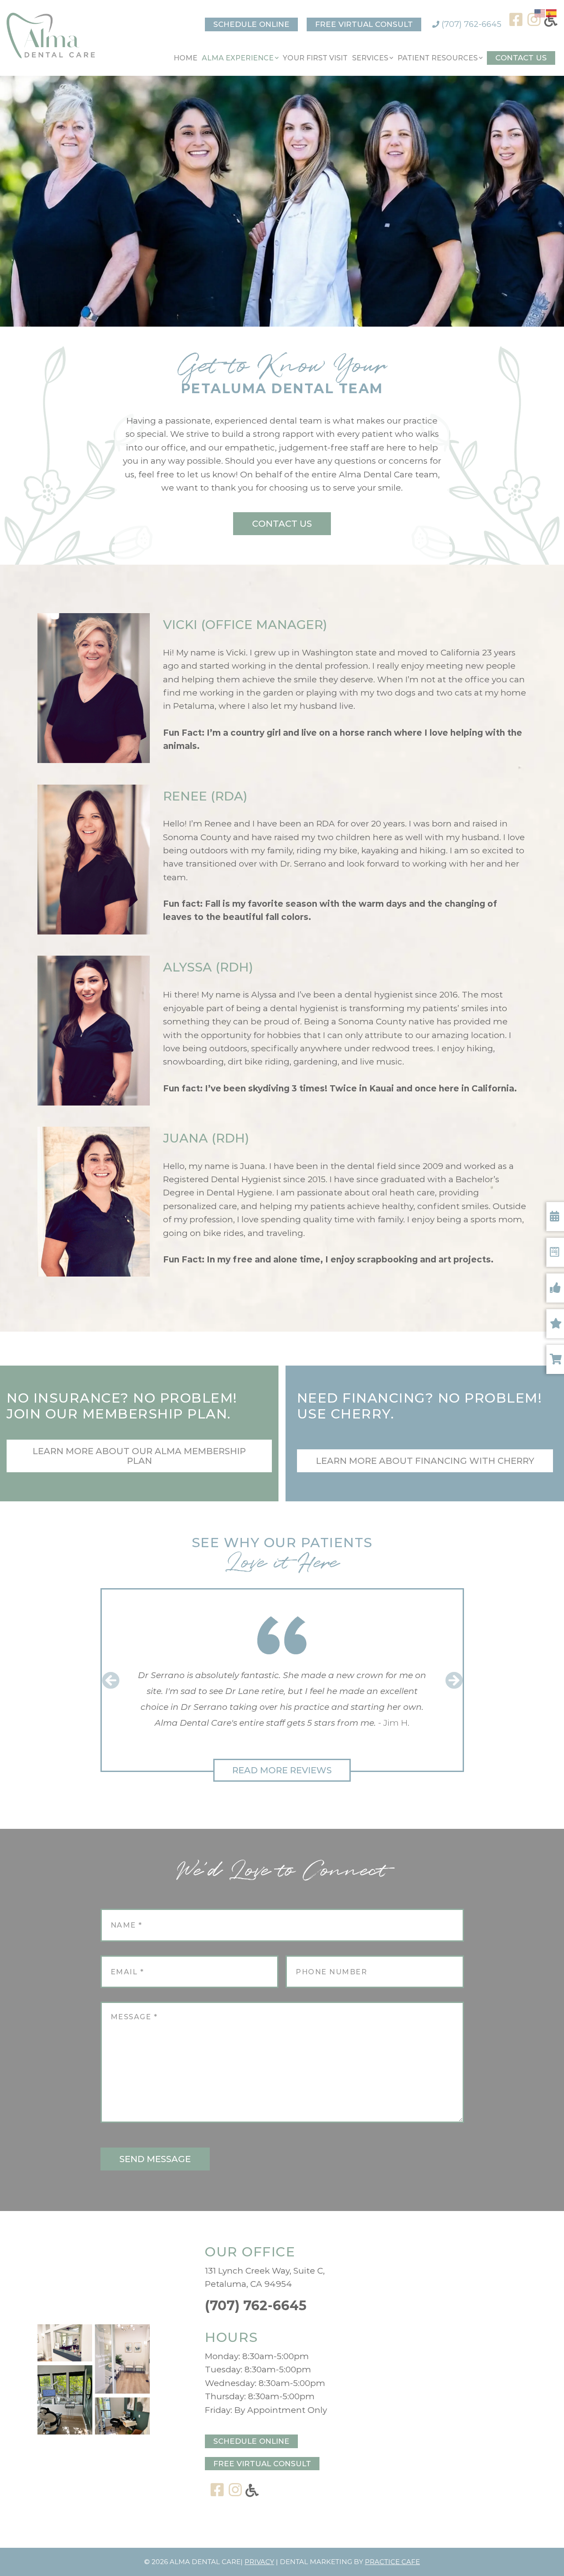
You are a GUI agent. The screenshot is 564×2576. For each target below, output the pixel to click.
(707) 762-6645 (470, 24)
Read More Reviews (282, 1770)
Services (370, 58)
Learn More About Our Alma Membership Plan (139, 1456)
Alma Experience (238, 58)
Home (186, 58)
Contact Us (521, 58)
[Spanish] (552, 13)
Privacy (259, 2562)
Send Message (155, 2159)
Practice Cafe (392, 2562)
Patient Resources (438, 58)
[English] (540, 13)
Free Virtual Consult (364, 24)
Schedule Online (251, 24)
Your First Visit (315, 58)
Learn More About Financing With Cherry (425, 1461)
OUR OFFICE (250, 2252)
